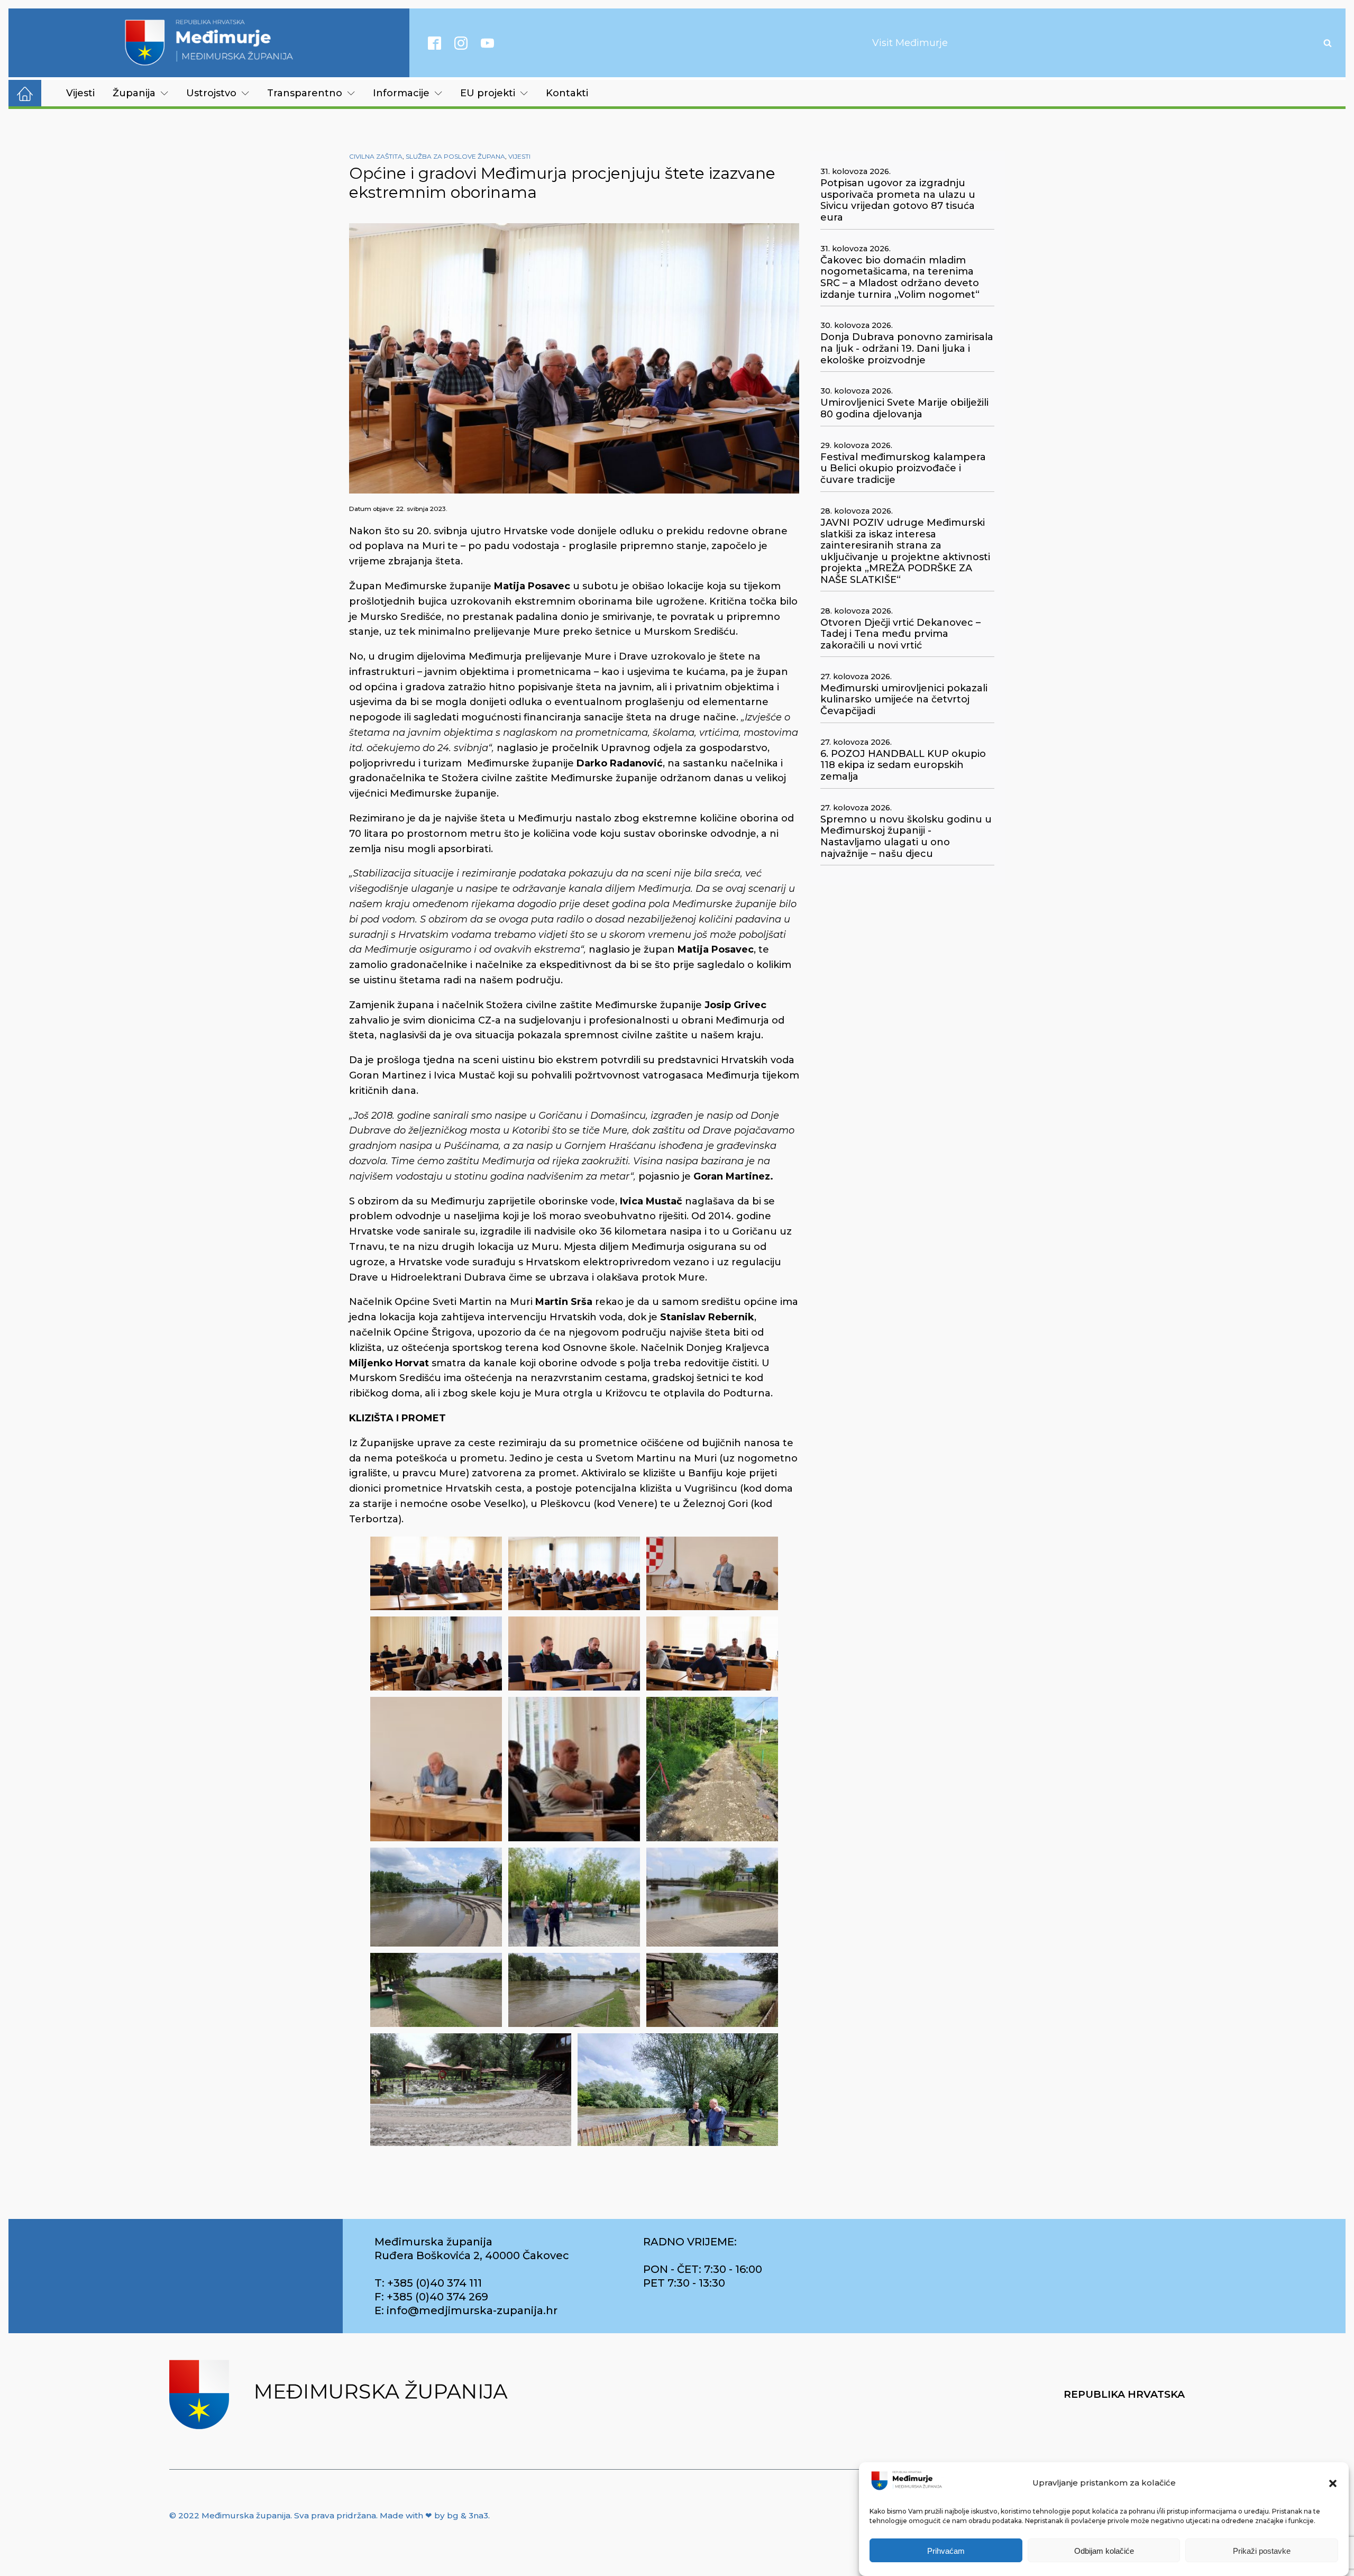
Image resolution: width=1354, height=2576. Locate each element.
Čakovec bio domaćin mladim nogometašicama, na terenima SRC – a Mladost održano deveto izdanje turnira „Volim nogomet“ (900, 278)
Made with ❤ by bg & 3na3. (435, 2515)
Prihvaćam (946, 2551)
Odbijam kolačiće (1104, 2551)
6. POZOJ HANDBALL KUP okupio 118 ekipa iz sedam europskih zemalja (903, 765)
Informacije (401, 93)
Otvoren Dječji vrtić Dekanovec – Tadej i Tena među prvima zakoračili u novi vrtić (900, 634)
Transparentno (305, 93)
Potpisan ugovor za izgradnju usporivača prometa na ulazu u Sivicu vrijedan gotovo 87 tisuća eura (898, 200)
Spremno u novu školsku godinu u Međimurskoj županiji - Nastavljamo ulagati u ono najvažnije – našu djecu (906, 837)
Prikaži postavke (1262, 2551)
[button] (1333, 2483)
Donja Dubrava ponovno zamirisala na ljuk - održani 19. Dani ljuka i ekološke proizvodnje (907, 349)
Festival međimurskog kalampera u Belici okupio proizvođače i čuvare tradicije (903, 469)
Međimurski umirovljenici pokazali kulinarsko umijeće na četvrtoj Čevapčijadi (904, 700)
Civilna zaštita (376, 156)
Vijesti (80, 93)
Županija (134, 93)
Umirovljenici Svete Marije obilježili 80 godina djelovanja (904, 409)
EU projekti (488, 93)
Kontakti (567, 93)
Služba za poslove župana (455, 156)
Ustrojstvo (211, 93)
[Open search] (1328, 43)
